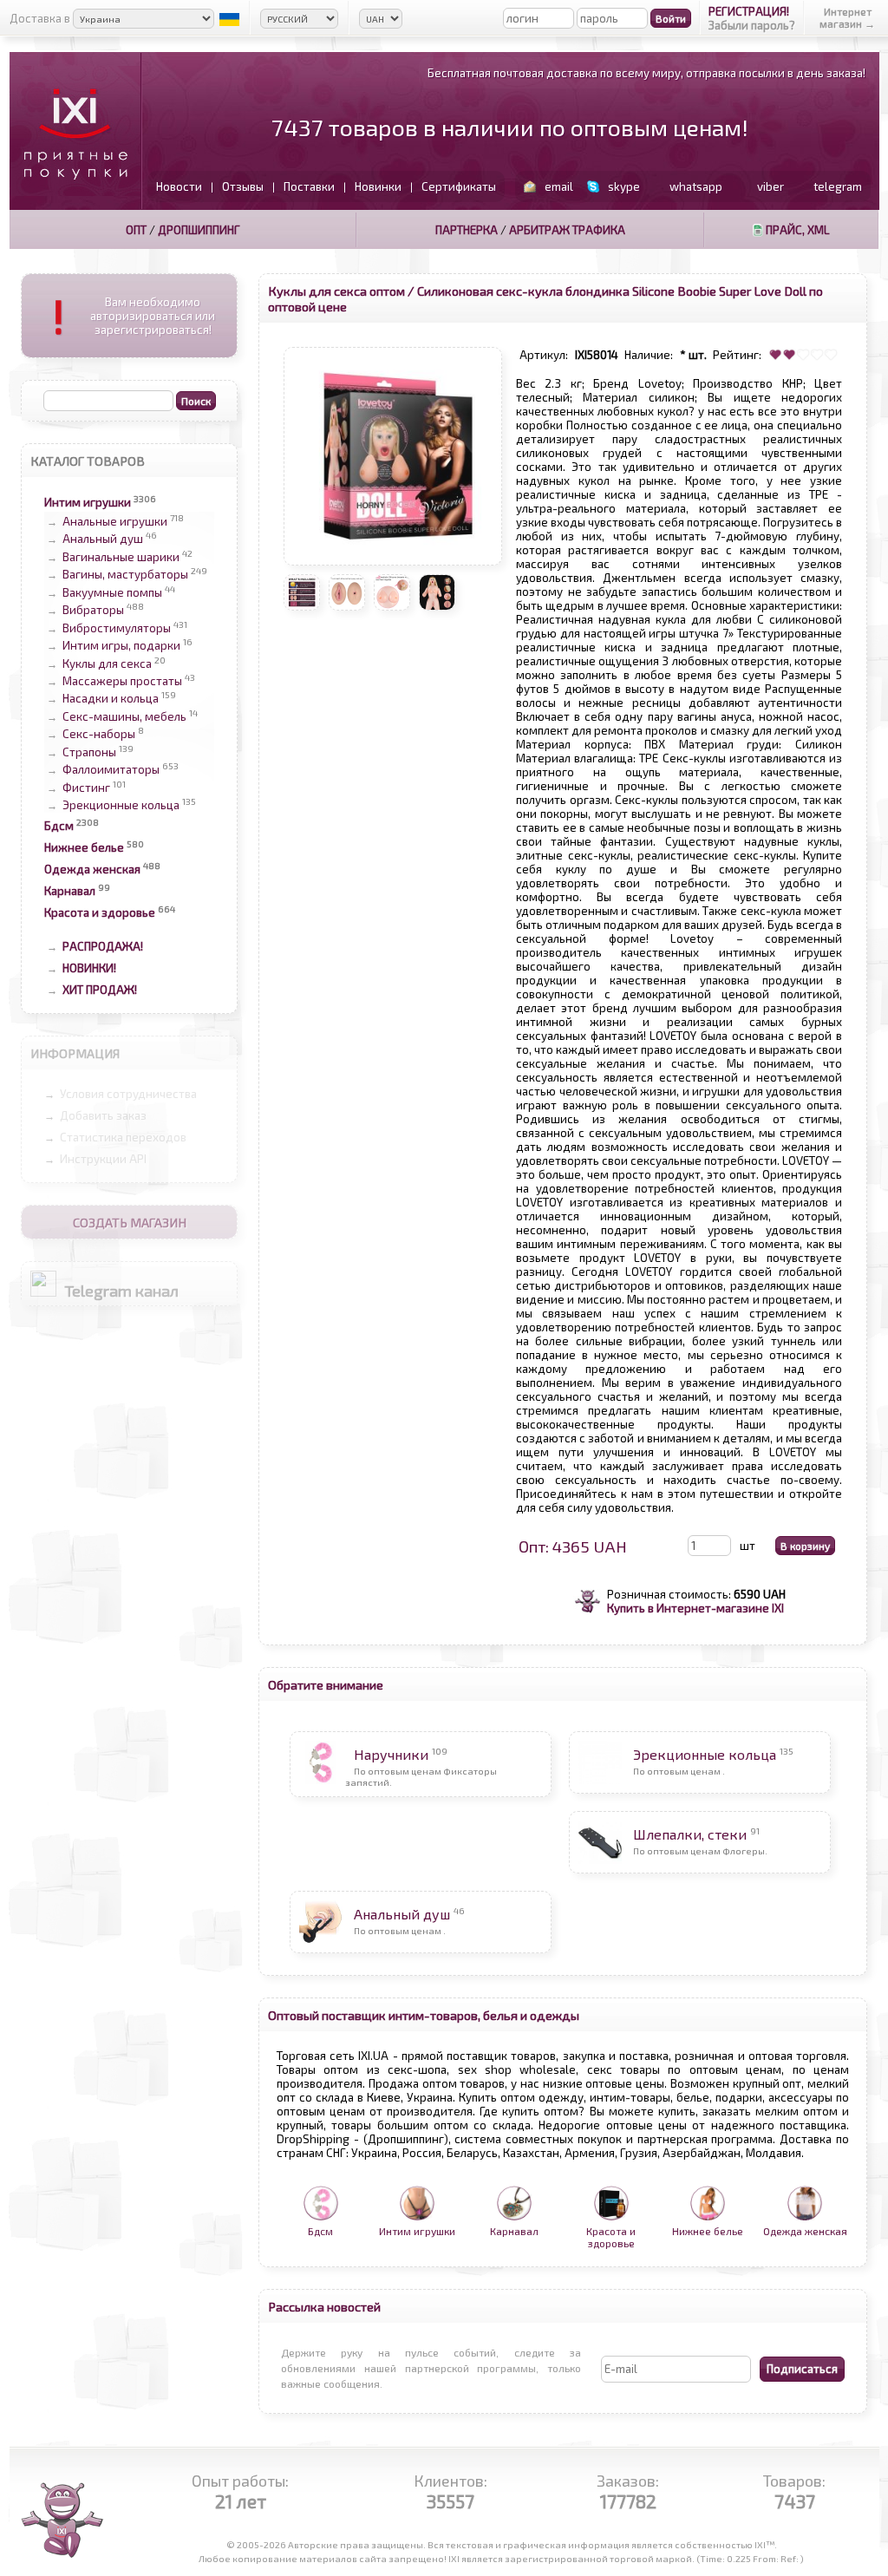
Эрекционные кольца (121, 805)
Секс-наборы (99, 735)
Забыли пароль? (752, 25)
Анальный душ (103, 539)
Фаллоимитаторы (111, 770)
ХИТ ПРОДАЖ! (100, 990)
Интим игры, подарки (121, 646)
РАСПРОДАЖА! (103, 946)
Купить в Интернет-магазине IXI (695, 1608)
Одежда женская (92, 869)
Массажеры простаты (122, 681)
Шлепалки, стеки (690, 1834)
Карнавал (70, 891)
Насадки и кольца (111, 699)
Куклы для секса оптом (336, 291)
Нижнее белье (84, 847)
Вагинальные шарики (121, 557)
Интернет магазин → (847, 17)
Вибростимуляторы (117, 628)
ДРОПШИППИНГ (199, 230)
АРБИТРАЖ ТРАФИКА (567, 230)
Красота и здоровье (100, 912)
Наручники (391, 1754)
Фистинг (86, 788)
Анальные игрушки (115, 521)
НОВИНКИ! (89, 968)
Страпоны (89, 752)
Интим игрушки (88, 502)
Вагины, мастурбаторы (125, 575)
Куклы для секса (107, 664)
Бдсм (59, 826)
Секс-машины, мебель (124, 716)
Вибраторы (93, 611)
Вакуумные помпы (112, 592)
